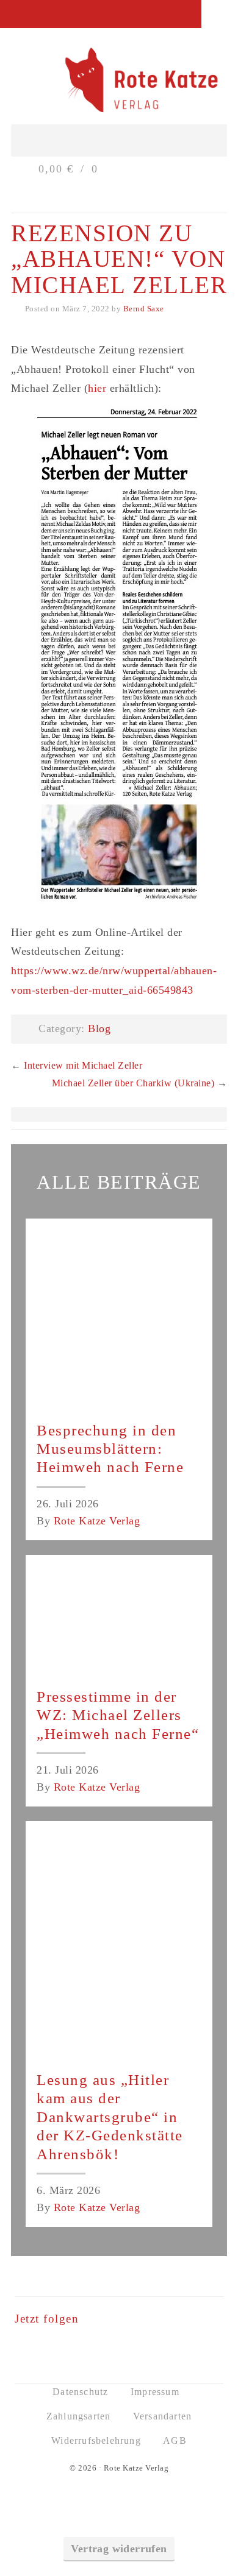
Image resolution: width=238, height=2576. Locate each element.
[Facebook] (102, 2349)
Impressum (155, 2392)
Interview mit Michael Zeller (83, 1065)
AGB (175, 2440)
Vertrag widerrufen (119, 2549)
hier (97, 388)
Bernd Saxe (144, 309)
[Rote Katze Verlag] (119, 82)
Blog (99, 1028)
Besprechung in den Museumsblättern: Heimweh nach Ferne (110, 1449)
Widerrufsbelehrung (96, 2440)
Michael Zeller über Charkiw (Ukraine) (133, 1083)
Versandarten (162, 2416)
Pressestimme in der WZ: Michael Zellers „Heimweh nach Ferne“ (118, 1715)
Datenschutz (80, 2392)
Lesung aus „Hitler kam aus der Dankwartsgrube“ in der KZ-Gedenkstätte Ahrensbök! (110, 2117)
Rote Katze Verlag (97, 1521)
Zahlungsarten (79, 2416)
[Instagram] (136, 2349)
